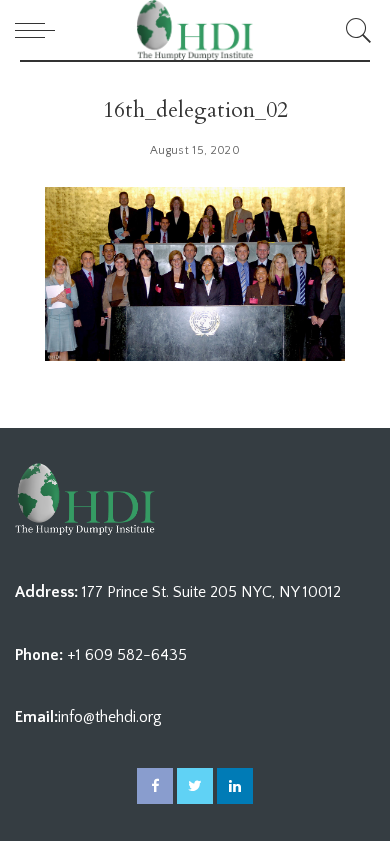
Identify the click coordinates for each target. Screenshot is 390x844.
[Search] (355, 30)
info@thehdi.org (110, 717)
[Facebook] (155, 786)
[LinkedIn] (235, 786)
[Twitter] (195, 786)
